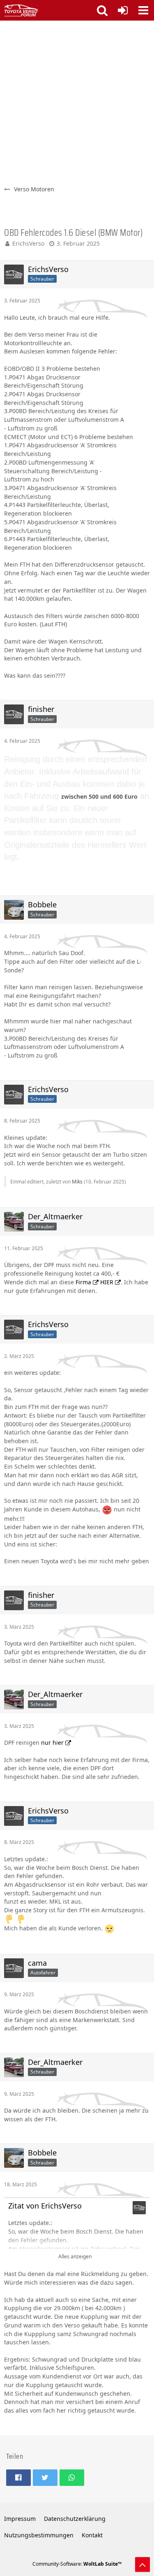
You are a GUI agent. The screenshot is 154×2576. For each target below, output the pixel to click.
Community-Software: (77, 2564)
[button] (143, 10)
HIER (107, 1282)
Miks (77, 1182)
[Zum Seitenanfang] (143, 2564)
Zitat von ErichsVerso (45, 2206)
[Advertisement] (77, 102)
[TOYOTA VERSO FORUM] (21, 10)
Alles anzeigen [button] (75, 2256)
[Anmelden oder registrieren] (123, 10)
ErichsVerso (28, 243)
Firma (83, 1282)
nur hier (52, 1743)
